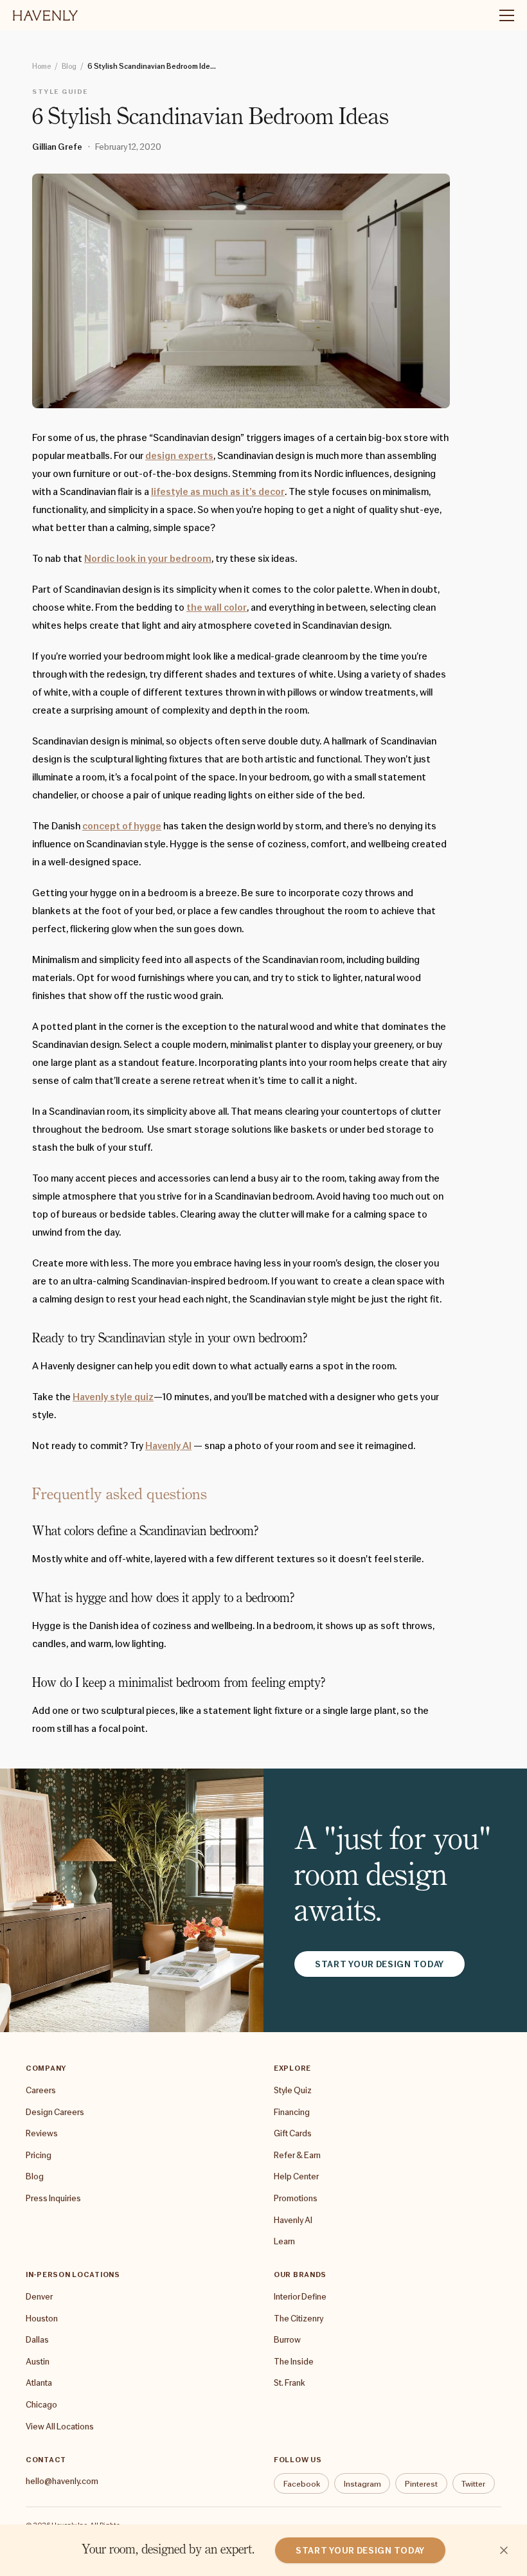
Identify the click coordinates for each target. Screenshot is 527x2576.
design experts (179, 456)
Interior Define (300, 2296)
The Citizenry (299, 2318)
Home (41, 66)
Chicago (41, 2404)
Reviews (42, 2133)
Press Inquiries (53, 2198)
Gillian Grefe (57, 147)
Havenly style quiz (113, 1397)
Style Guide (60, 91)
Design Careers (55, 2112)
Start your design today (380, 1964)
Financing (292, 2112)
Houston (42, 2318)
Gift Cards (293, 2133)
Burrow (287, 2339)
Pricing (39, 2155)
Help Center (296, 2176)
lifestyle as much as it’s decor (218, 492)
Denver (39, 2296)
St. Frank (289, 2382)
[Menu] (501, 15)
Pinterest (421, 2484)
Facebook (302, 2484)
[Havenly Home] (45, 15)
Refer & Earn (297, 2155)
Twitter (473, 2484)
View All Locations (60, 2426)
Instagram (362, 2484)
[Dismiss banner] (504, 2550)
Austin (38, 2361)
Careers (41, 2090)
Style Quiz (293, 2090)
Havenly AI (168, 1446)
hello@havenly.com (62, 2481)
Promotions (296, 2198)
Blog (69, 66)
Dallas (37, 2339)
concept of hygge (122, 826)
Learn (284, 2241)
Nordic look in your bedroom (148, 559)
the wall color (217, 608)
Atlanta (39, 2382)
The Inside (294, 2361)
